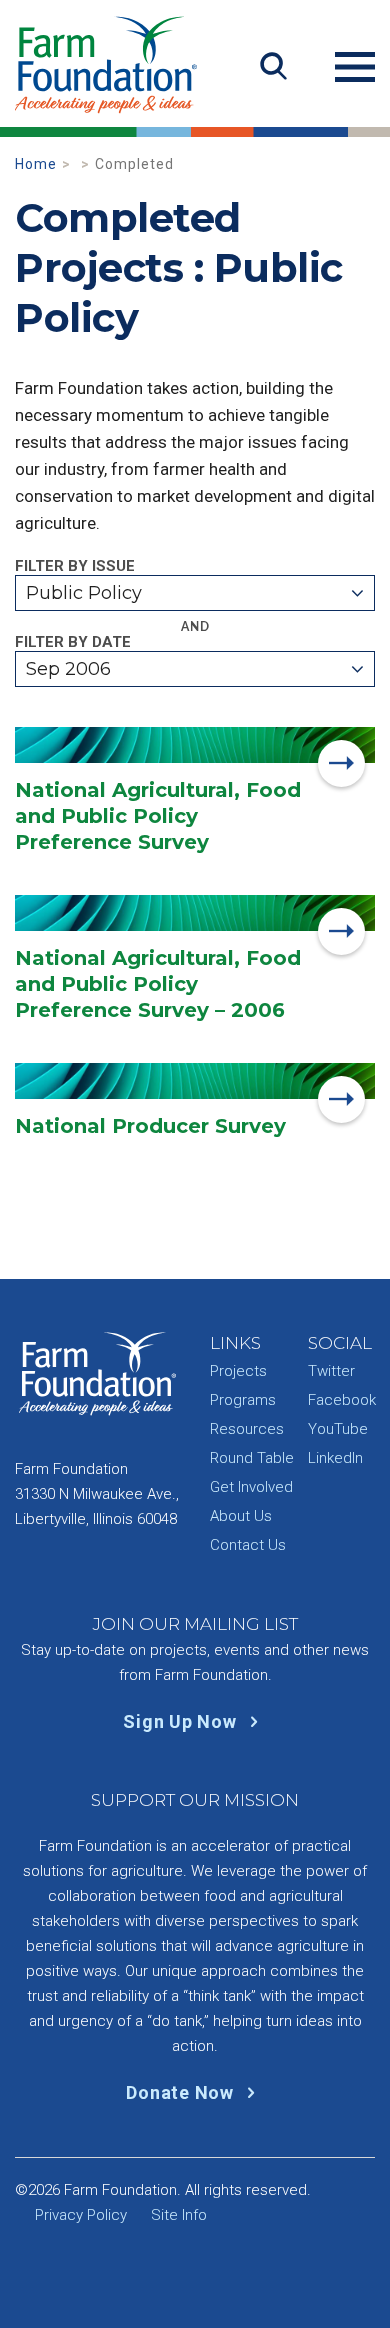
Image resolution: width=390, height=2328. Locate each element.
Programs (243, 1400)
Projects (238, 1371)
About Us (241, 1516)
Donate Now (182, 2092)
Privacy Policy (81, 2215)
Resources (247, 1429)
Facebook (342, 1400)
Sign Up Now (182, 1721)
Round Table (252, 1458)
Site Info (179, 2215)
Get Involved (251, 1487)
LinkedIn (335, 1458)
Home (36, 164)
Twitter (331, 1371)
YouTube (338, 1429)
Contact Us (248, 1545)
